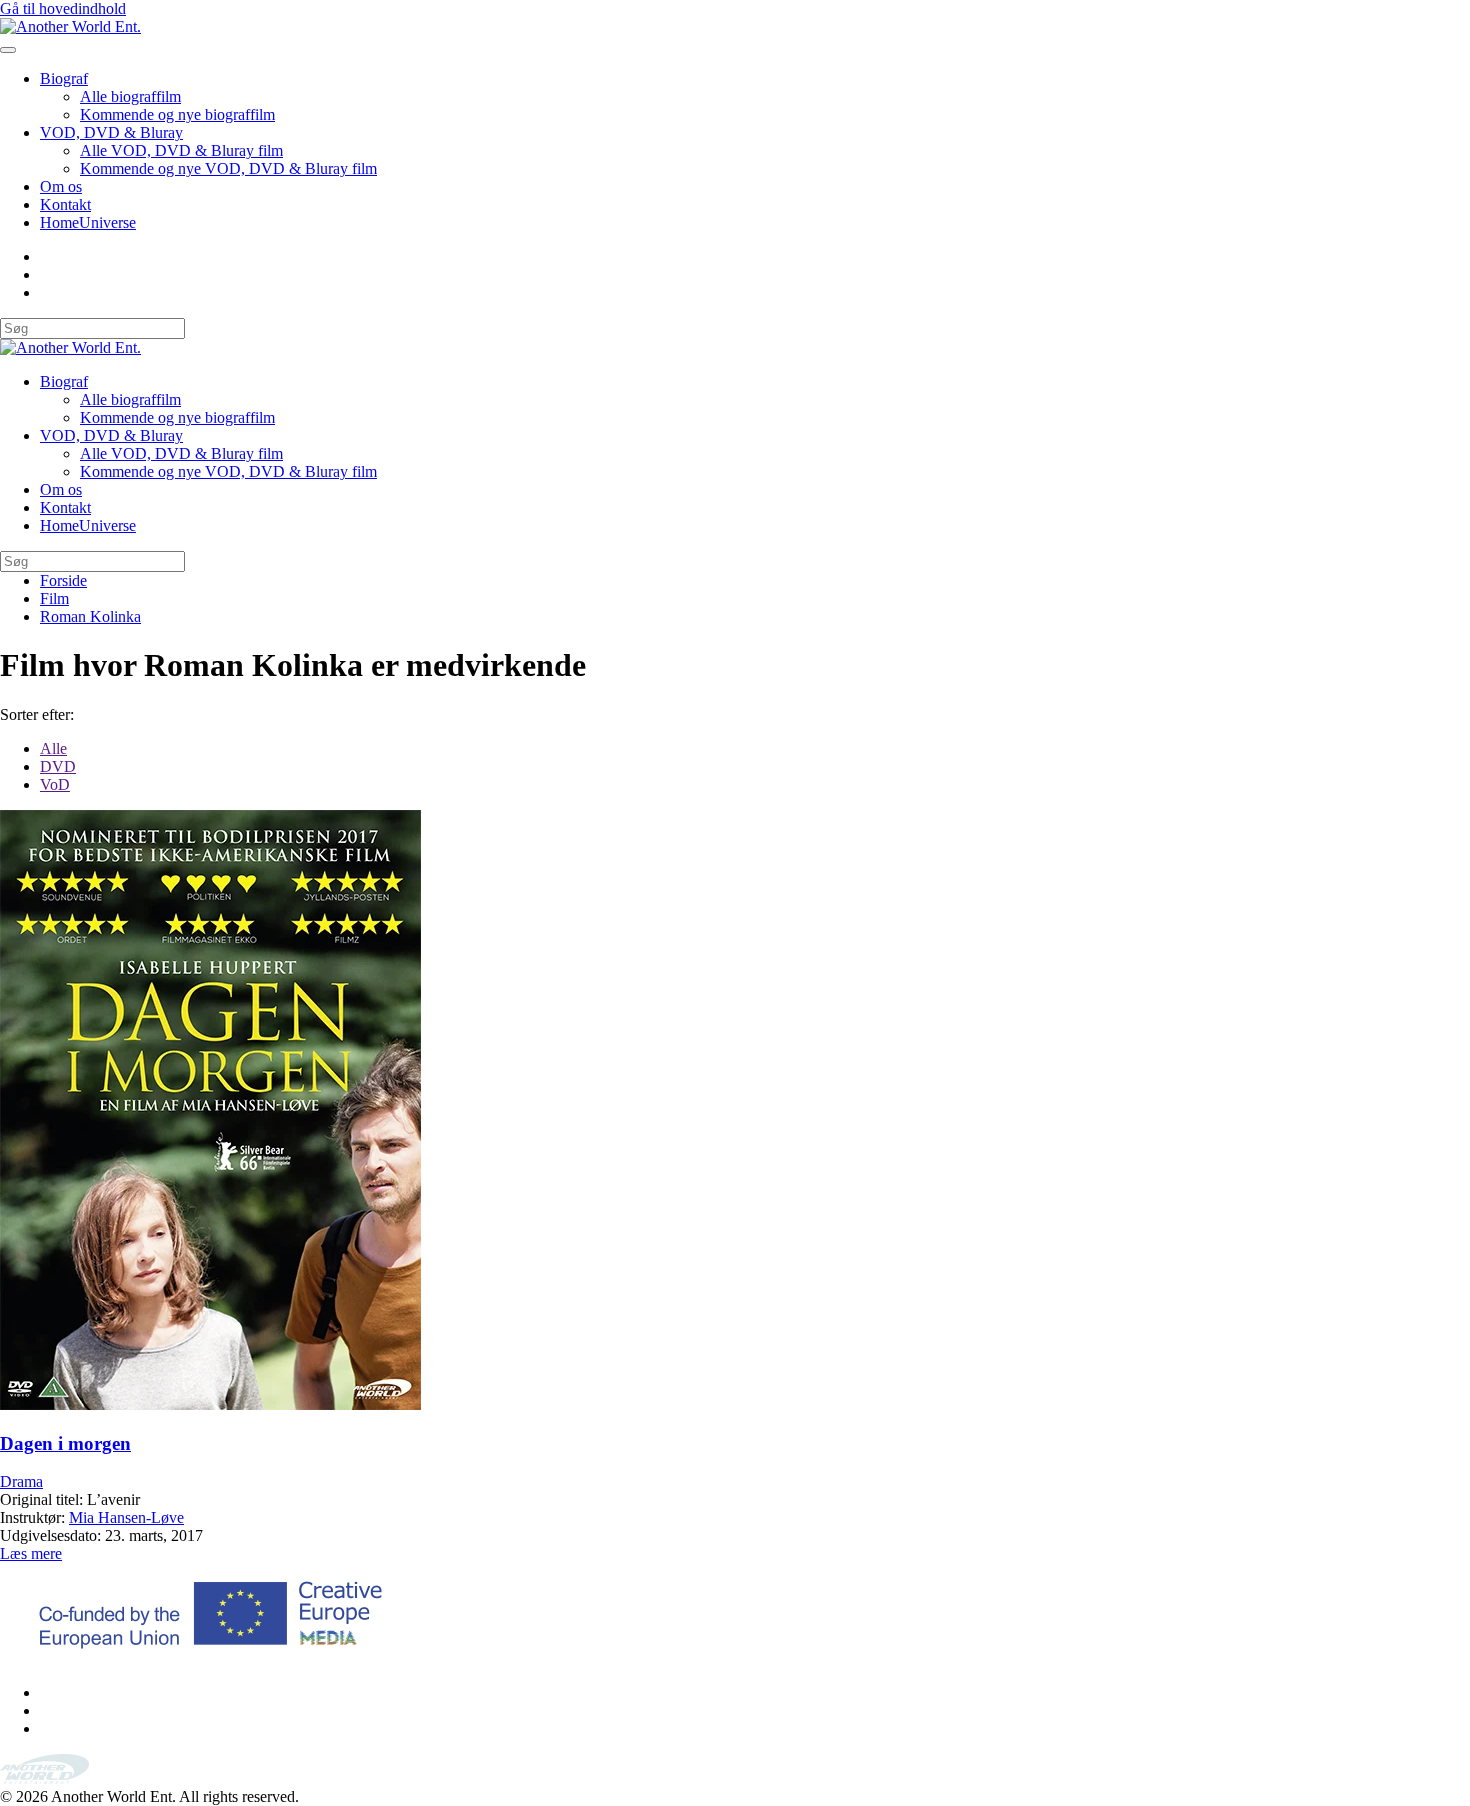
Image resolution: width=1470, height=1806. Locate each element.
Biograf (64, 78)
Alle (53, 748)
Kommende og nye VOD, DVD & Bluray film (228, 168)
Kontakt (65, 204)
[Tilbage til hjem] (70, 26)
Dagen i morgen (65, 1443)
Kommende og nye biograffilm (177, 114)
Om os (61, 186)
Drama (21, 1481)
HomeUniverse (88, 222)
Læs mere (31, 1553)
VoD (55, 784)
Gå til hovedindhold (63, 8)
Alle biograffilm (130, 96)
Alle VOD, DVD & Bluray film (181, 150)
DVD (58, 766)
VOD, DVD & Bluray (111, 132)
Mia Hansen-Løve (126, 1517)
